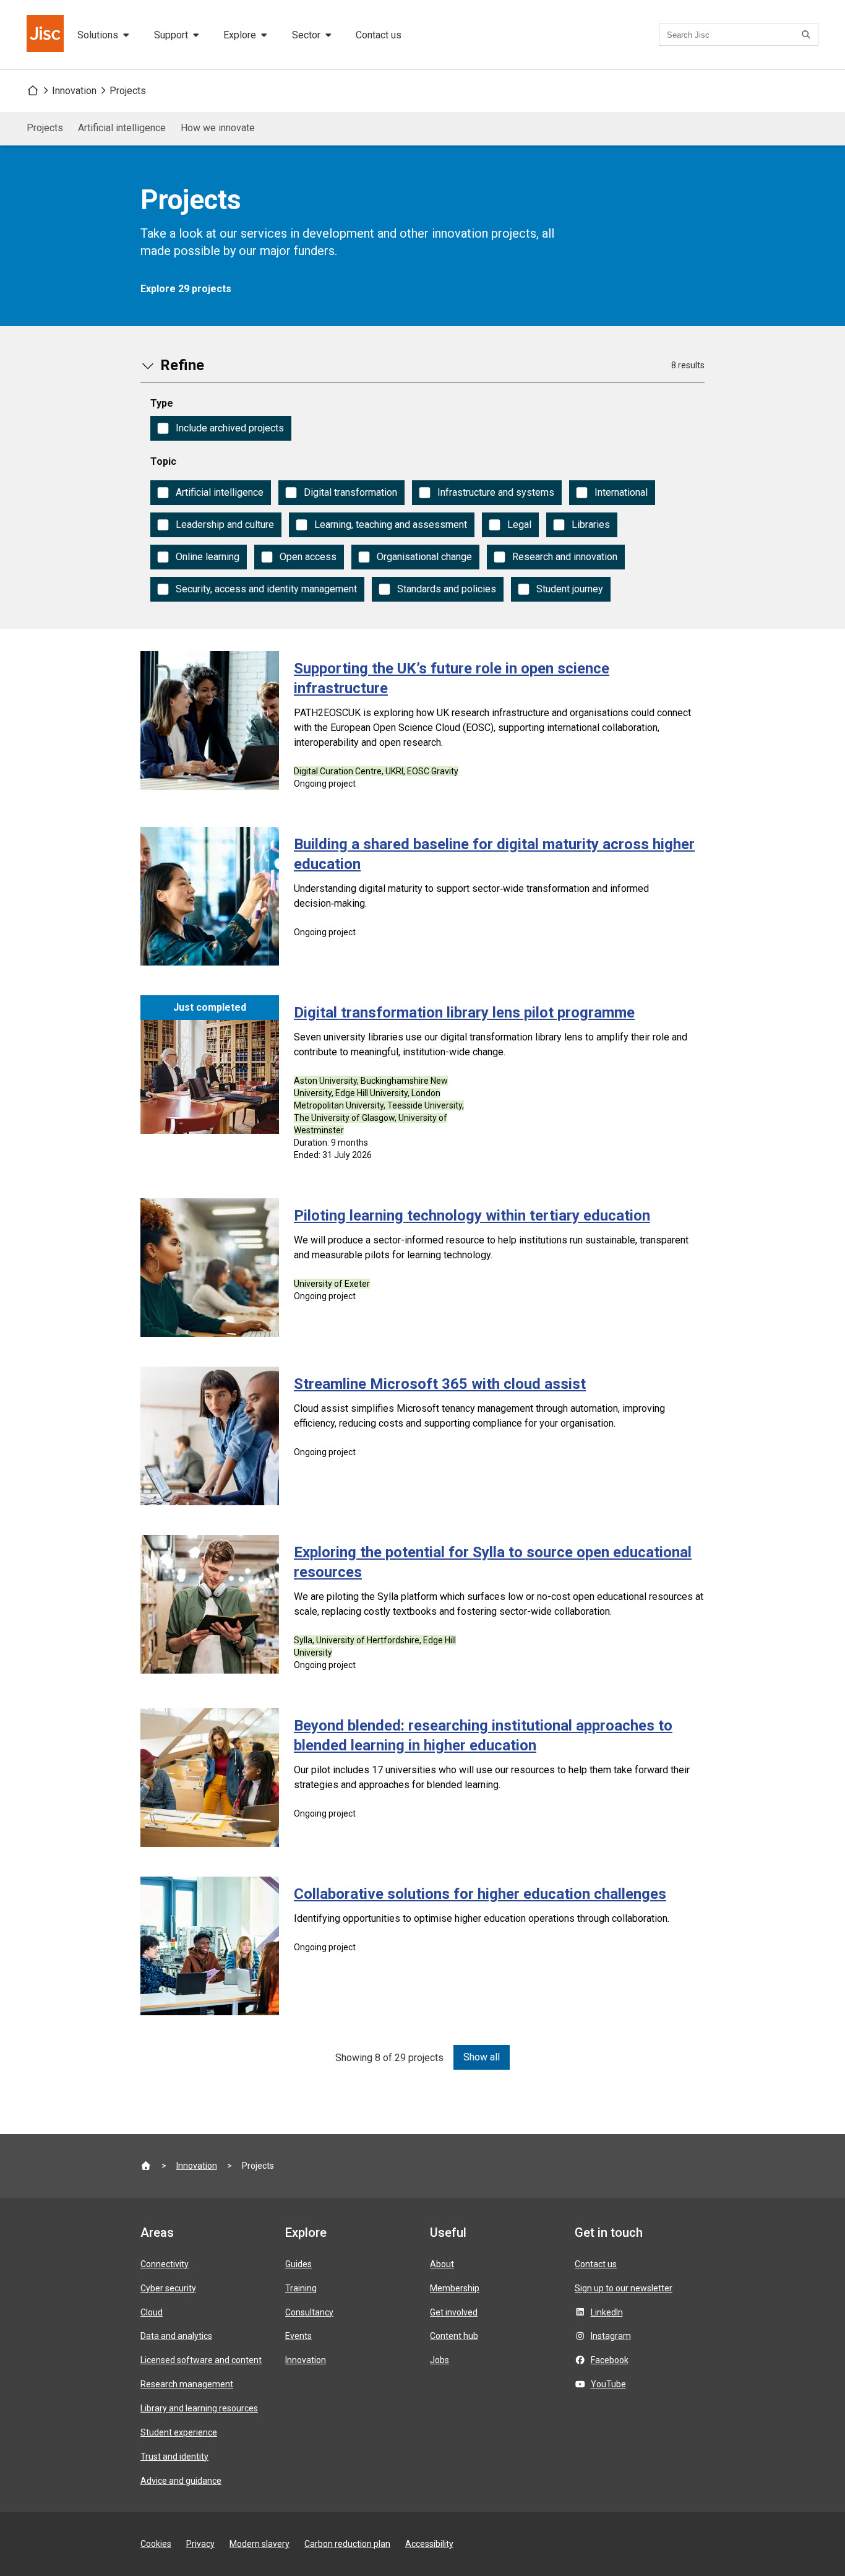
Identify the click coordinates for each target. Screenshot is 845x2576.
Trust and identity (174, 2457)
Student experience (179, 2432)
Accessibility (429, 2544)
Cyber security (168, 2288)
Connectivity (165, 2264)
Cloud (152, 2312)
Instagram (611, 2336)
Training (301, 2288)
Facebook (610, 2360)
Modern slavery (260, 2544)
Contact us (379, 35)
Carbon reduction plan (347, 2544)
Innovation (74, 91)
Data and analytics (176, 2336)
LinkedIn (607, 2312)
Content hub (454, 2336)
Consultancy (309, 2312)
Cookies (156, 2544)
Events (298, 2336)
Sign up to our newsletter (624, 2288)
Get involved (454, 2312)
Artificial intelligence (122, 128)
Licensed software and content (201, 2360)
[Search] (808, 35)
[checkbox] (221, 428)
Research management (187, 2384)
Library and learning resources (199, 2408)
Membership (455, 2288)
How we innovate (218, 128)
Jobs (440, 2360)
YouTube (608, 2384)
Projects (128, 91)
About (442, 2264)
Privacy (200, 2544)
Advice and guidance (181, 2481)
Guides (298, 2264)
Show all (482, 2057)
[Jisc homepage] (46, 35)
